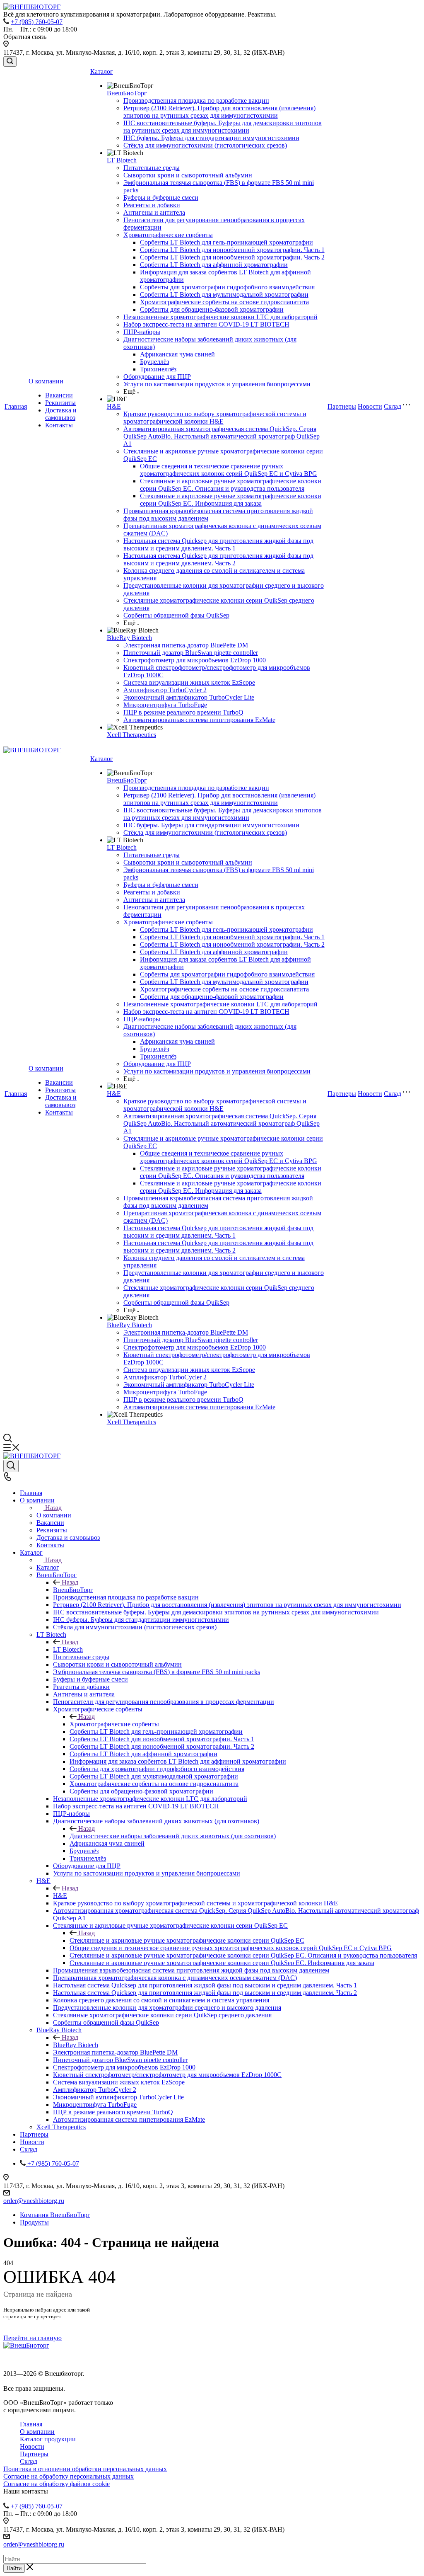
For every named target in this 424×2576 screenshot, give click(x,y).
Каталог (102, 71)
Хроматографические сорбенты (168, 235)
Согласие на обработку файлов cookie (57, 2484)
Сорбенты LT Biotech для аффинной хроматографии (214, 265)
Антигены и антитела (154, 212)
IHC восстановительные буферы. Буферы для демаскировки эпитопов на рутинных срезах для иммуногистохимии (223, 127)
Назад (53, 1508)
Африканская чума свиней (177, 354)
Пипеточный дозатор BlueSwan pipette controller (191, 653)
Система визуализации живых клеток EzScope (189, 682)
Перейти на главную (33, 2338)
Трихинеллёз (158, 369)
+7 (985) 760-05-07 (37, 22)
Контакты (59, 425)
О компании (46, 381)
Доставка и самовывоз (61, 414)
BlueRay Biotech (129, 638)
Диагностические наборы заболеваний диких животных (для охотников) (173, 1836)
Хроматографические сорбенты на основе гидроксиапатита (224, 302)
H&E (114, 406)
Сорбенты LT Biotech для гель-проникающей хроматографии (226, 242)
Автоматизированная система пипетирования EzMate (199, 720)
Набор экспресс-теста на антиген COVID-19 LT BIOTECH (206, 324)
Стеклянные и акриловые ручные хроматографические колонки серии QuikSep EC (187, 1940)
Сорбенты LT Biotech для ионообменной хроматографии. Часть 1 (232, 250)
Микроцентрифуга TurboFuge (165, 705)
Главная (16, 406)
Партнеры (342, 406)
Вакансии (59, 395)
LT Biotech (122, 160)
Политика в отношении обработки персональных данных (85, 2469)
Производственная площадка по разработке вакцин (196, 101)
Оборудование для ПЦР (157, 377)
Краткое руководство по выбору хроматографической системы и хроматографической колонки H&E (215, 418)
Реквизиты (60, 403)
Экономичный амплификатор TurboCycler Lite (189, 697)
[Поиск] (10, 62)
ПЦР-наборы (142, 332)
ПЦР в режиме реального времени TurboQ (183, 712)
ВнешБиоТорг (127, 93)
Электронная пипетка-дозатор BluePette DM (186, 645)
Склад (393, 406)
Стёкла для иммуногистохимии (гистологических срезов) (205, 145)
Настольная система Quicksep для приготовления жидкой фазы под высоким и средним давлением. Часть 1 (218, 544)
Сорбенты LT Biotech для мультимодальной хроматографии (224, 294)
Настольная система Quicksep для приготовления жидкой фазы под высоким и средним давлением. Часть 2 (218, 559)
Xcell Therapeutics (131, 735)
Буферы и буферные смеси (161, 198)
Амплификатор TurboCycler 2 (165, 690)
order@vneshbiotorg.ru (34, 2201)
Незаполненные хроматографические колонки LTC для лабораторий (220, 317)
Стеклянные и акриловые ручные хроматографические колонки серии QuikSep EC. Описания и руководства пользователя (231, 485)
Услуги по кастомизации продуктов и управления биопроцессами (217, 384)
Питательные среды (152, 168)
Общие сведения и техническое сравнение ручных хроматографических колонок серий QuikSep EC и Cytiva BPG (229, 470)
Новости (370, 406)
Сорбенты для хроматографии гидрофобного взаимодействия (227, 287)
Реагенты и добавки (152, 205)
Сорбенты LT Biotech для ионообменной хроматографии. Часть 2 (232, 257)
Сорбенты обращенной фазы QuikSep (176, 615)
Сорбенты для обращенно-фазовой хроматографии (212, 309)
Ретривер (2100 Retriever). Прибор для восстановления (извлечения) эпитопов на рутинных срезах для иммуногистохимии (219, 112)
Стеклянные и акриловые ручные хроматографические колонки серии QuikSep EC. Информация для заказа (231, 500)
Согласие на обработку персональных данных (69, 2476)
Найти (14, 2568)
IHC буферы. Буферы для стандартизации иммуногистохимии (211, 138)
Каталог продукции (48, 2439)
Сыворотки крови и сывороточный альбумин (188, 175)
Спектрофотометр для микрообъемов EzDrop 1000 (195, 660)
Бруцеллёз (154, 362)
